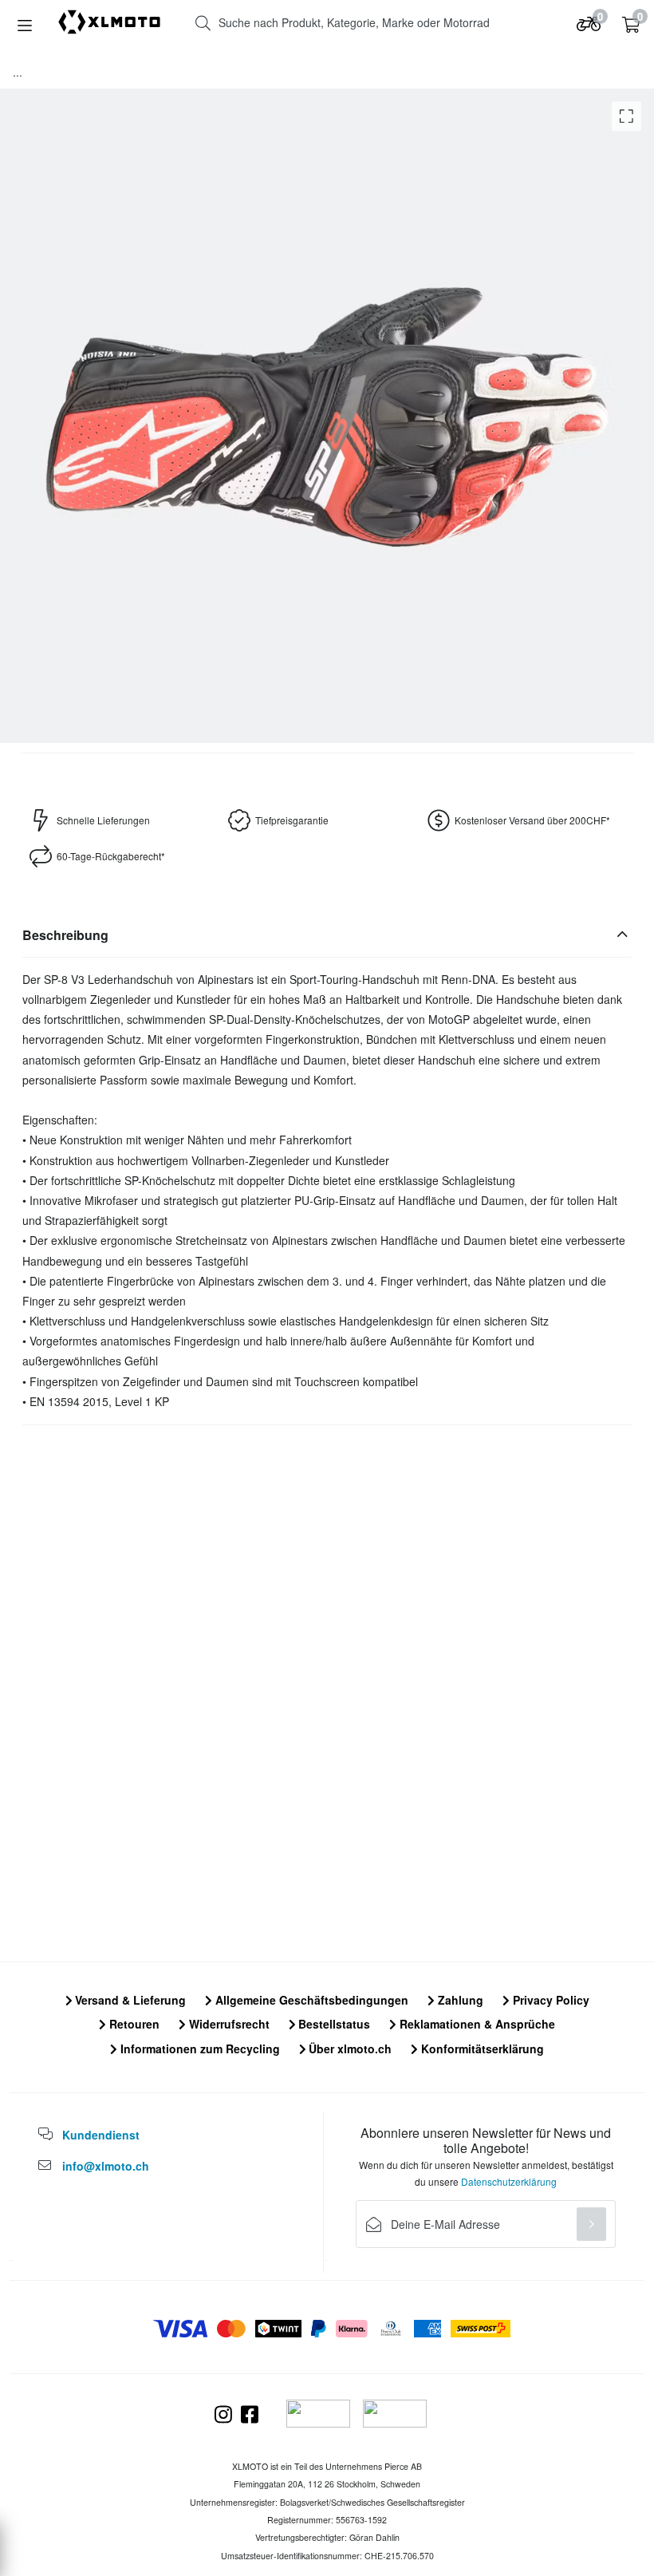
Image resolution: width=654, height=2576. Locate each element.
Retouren (133, 2024)
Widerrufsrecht (228, 2024)
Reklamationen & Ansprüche (476, 2024)
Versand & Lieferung (129, 2000)
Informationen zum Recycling (199, 2049)
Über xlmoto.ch (349, 2049)
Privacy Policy (550, 2000)
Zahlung (459, 2000)
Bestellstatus (333, 2024)
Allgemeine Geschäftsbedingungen (310, 2000)
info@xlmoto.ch (106, 2166)
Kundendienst (101, 2135)
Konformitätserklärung (481, 2049)
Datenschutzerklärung (509, 2181)
